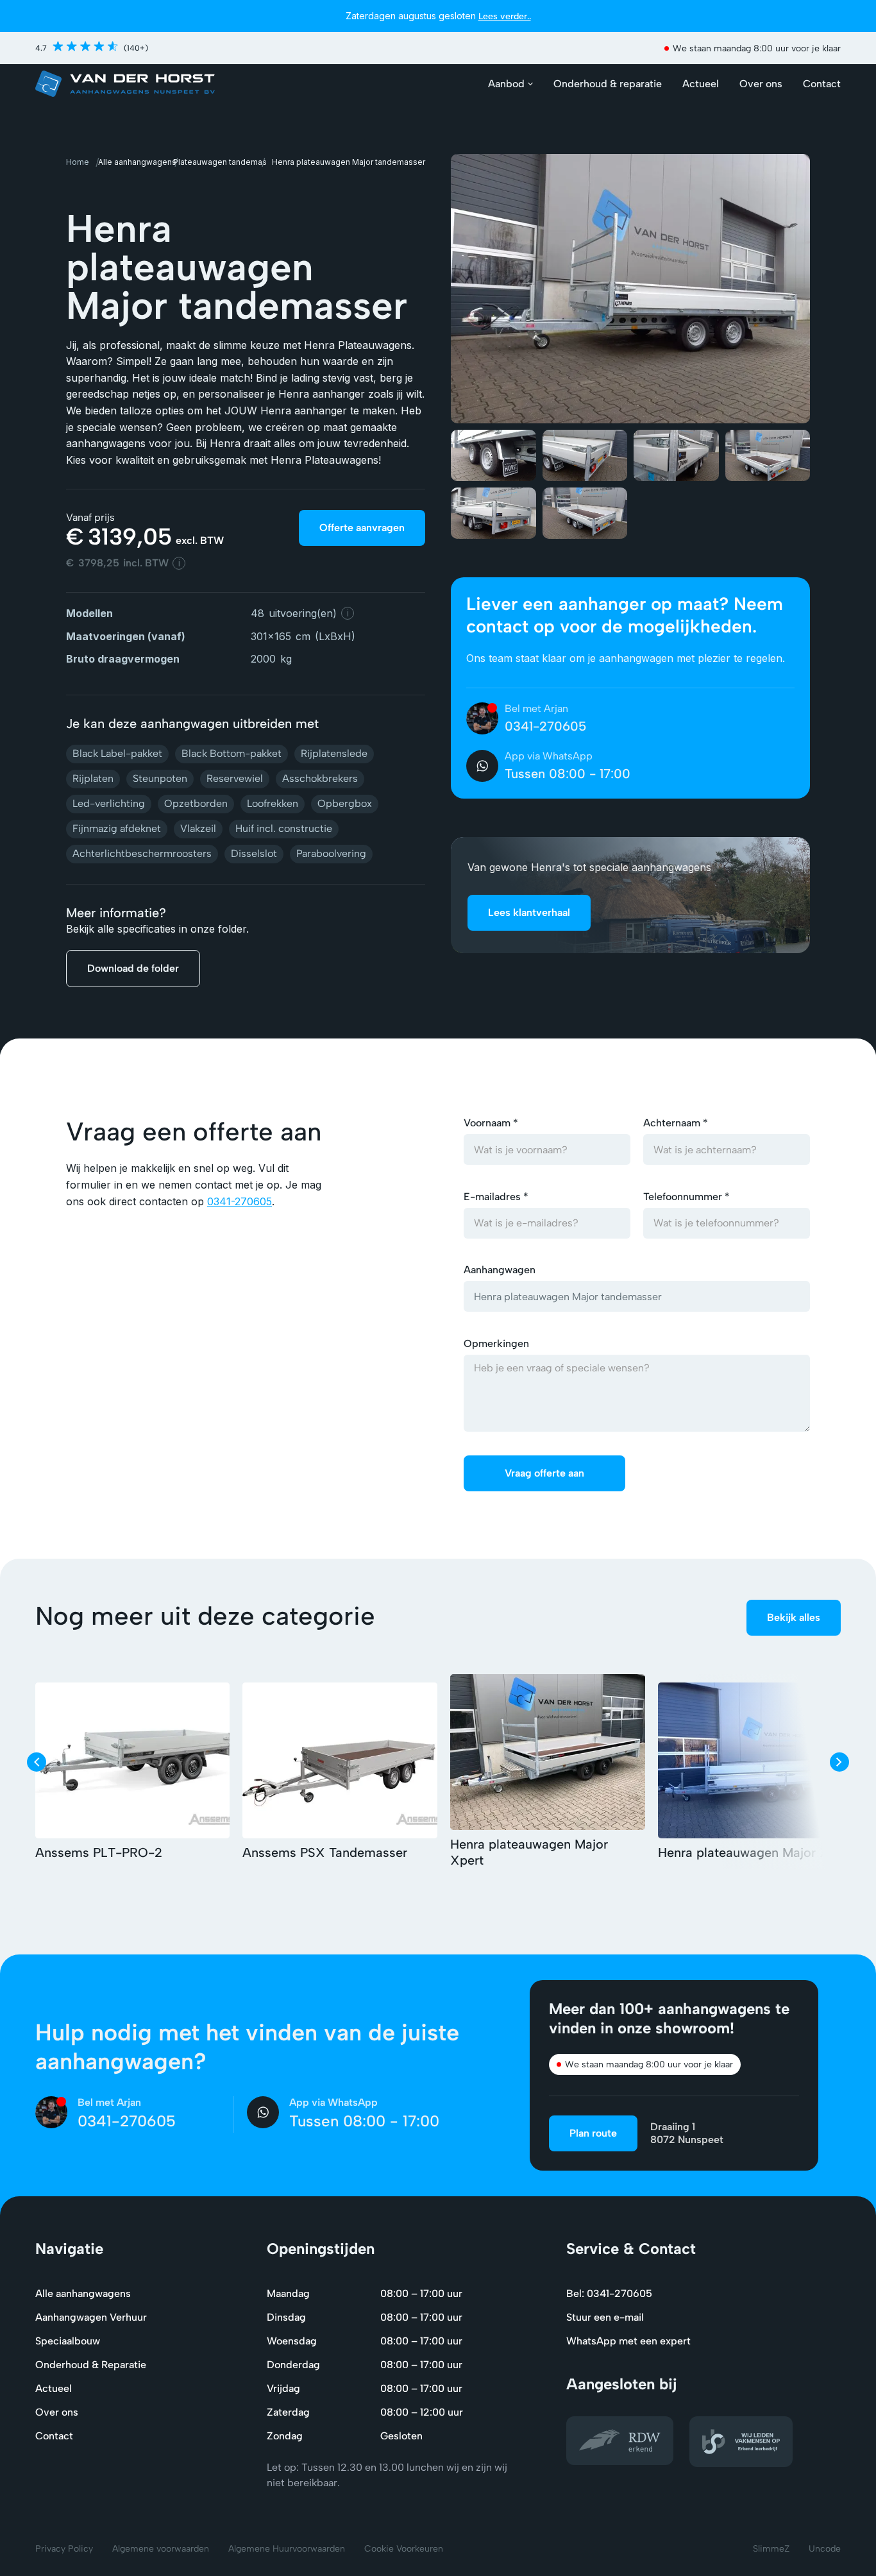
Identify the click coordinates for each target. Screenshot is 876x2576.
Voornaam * (491, 1123)
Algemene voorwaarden (161, 2549)
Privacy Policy (64, 2549)
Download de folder (133, 968)
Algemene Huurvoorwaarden (287, 2549)
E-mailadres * (496, 1197)
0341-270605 (240, 1201)
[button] (511, 84)
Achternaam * (676, 1123)
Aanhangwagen (500, 1270)
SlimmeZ (771, 2549)
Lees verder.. (505, 16)
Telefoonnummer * (686, 1197)
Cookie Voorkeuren (404, 2549)
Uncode (825, 2549)
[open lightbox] (630, 289)
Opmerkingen (496, 1343)
